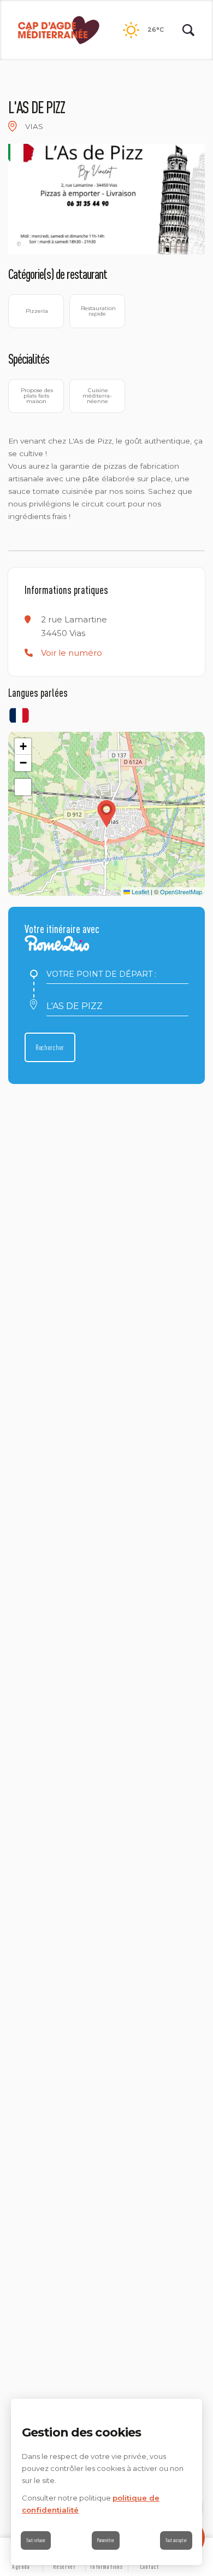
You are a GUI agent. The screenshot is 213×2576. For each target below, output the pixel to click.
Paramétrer (106, 2540)
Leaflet (140, 891)
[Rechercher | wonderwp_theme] (188, 30)
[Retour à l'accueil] (59, 30)
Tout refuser (36, 2540)
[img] (13, 126)
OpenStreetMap (181, 891)
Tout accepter (176, 2540)
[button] (72, 653)
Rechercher (50, 1047)
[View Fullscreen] (23, 787)
